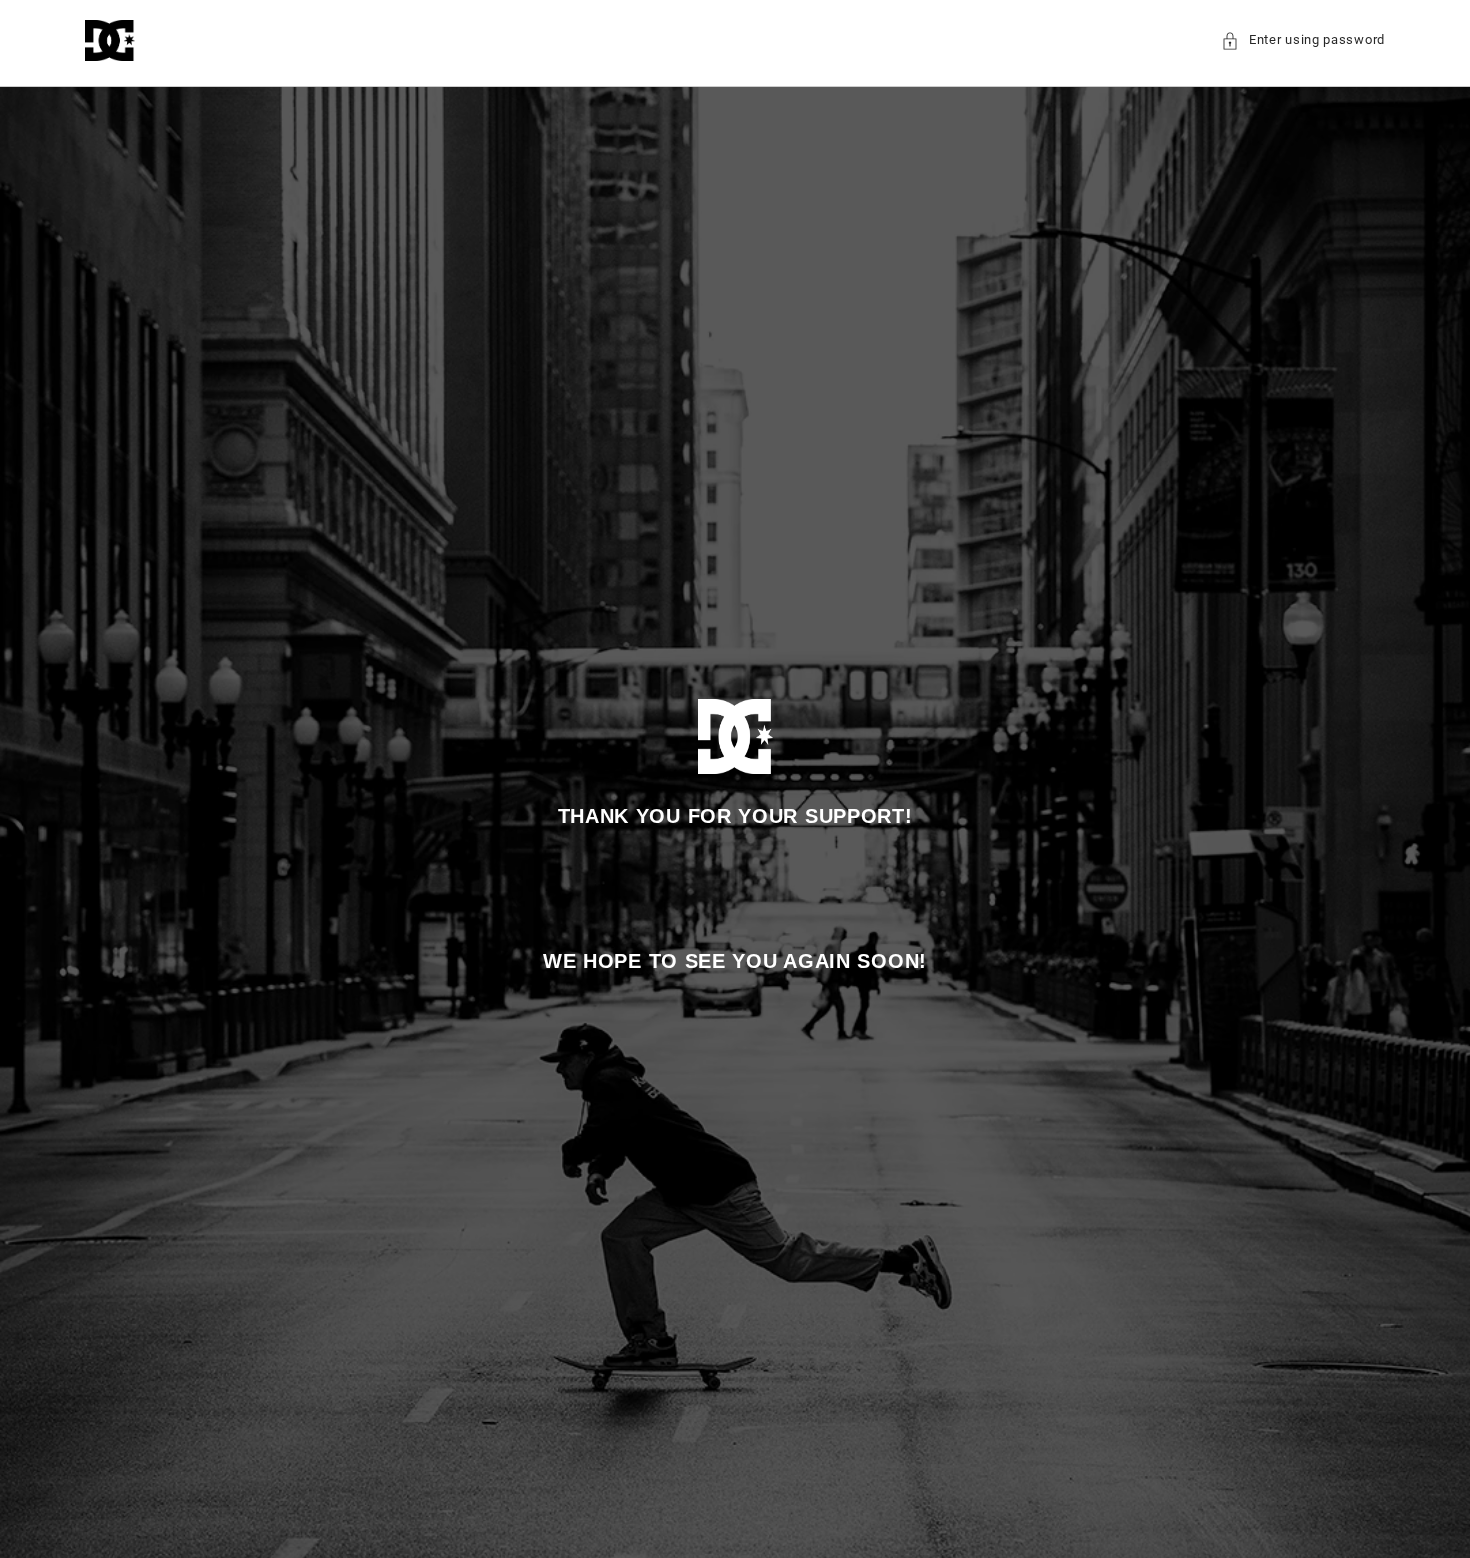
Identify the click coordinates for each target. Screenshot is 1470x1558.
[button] (1303, 40)
